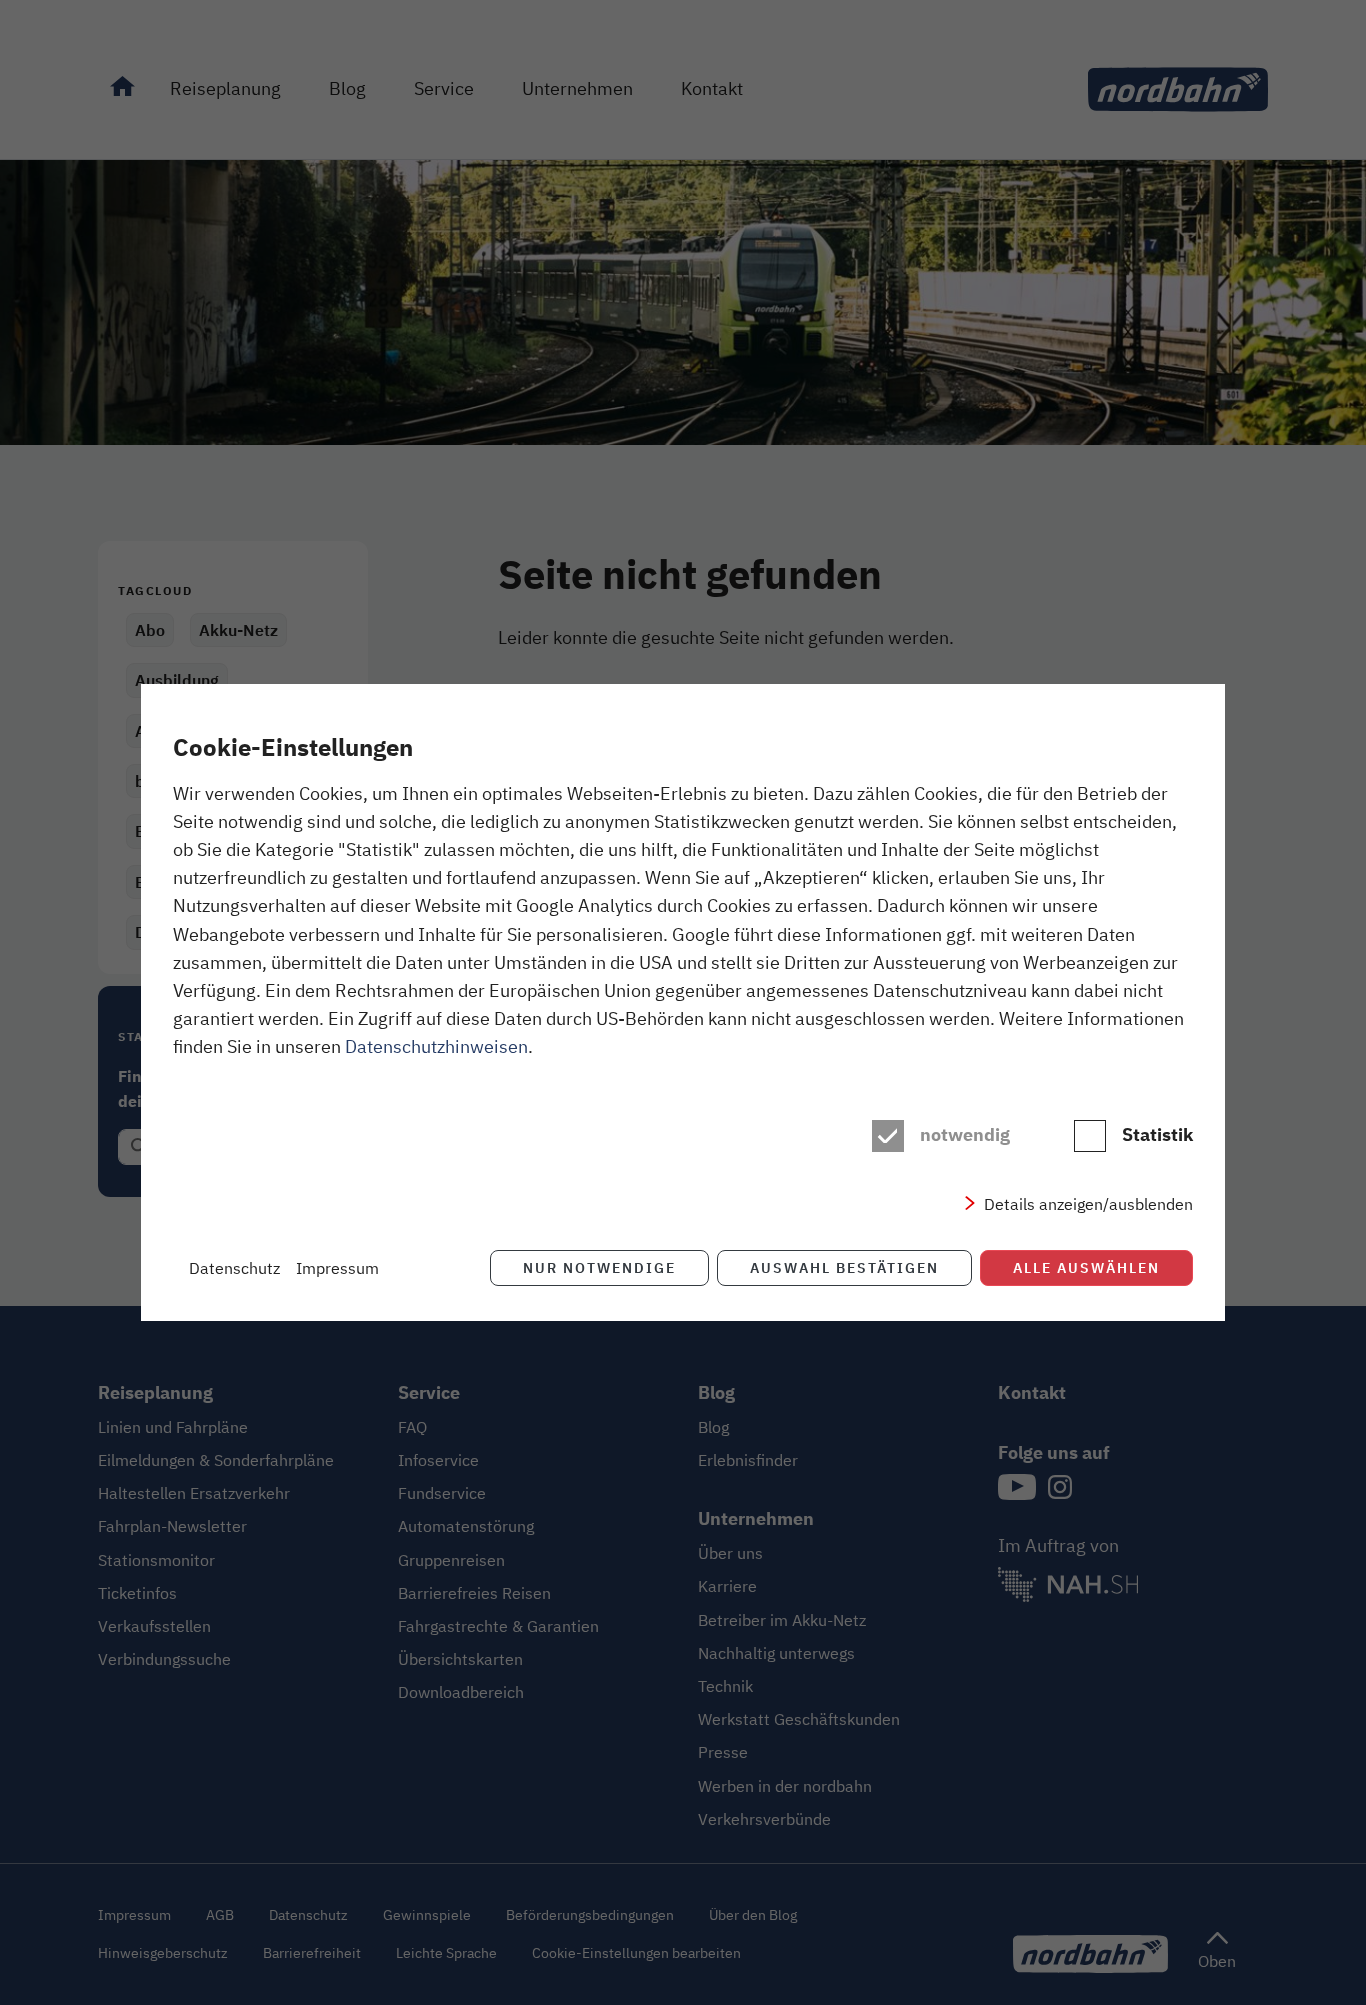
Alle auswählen (1086, 1267)
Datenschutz (234, 1268)
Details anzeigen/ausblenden (1088, 1204)
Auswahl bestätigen (844, 1267)
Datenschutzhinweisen (436, 1046)
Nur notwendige (599, 1267)
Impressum (337, 1268)
